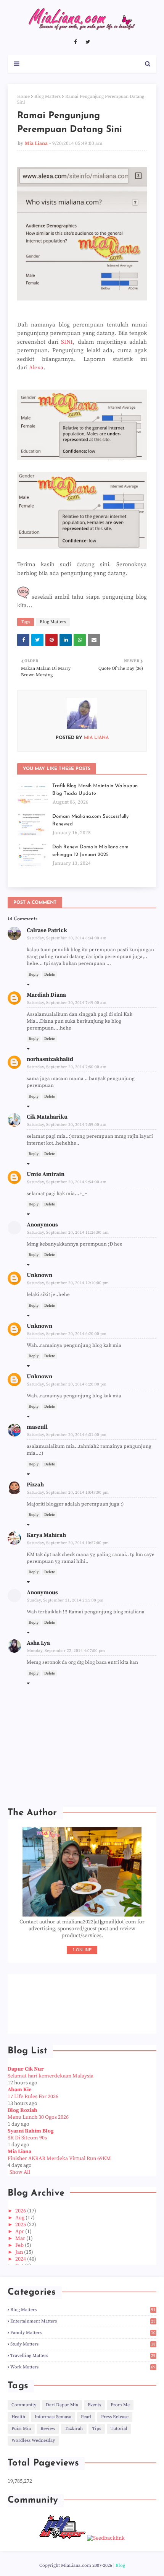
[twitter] (88, 42)
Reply (34, 975)
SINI (67, 342)
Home (23, 97)
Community (24, 2405)
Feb (20, 2245)
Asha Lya (38, 1643)
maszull (37, 1427)
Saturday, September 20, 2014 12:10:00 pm (68, 1283)
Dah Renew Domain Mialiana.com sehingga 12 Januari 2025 (90, 851)
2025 (21, 2225)
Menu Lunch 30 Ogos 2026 (38, 2117)
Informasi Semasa (53, 2417)
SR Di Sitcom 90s (27, 2138)
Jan (20, 2252)
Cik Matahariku (47, 1117)
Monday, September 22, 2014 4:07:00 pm (66, 1651)
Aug (20, 2218)
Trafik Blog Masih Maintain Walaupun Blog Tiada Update (95, 790)
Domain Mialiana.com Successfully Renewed (90, 820)
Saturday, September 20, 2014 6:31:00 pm (67, 1435)
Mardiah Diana (46, 995)
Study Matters (83, 2344)
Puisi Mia (21, 2429)
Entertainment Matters (83, 2321)
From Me (120, 2405)
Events (94, 2405)
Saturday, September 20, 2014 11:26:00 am (68, 1233)
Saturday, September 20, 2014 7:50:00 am (67, 1067)
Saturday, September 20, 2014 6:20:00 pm (67, 1334)
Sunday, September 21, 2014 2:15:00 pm (65, 1600)
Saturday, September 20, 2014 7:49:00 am (67, 1003)
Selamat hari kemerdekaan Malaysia (51, 2076)
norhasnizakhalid (50, 1059)
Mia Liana (36, 143)
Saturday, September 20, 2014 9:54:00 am (67, 1182)
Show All (20, 2172)
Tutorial (119, 2429)
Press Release (115, 2417)
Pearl (86, 2417)
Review (48, 2429)
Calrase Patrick (47, 930)
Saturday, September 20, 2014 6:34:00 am (67, 938)
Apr (20, 2232)
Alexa (36, 368)
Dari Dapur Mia (62, 2405)
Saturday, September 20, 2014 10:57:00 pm (68, 1543)
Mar (21, 2238)
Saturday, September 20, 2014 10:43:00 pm (68, 1493)
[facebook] (75, 42)
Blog (120, 2565)
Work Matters (83, 2367)
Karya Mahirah (46, 1535)
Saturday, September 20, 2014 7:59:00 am (67, 1125)
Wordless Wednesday (33, 2440)
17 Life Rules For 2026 (33, 2097)
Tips (97, 2429)
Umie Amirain (46, 1174)
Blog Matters (47, 97)
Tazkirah (74, 2429)
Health (18, 2417)
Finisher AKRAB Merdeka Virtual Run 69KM (59, 2159)
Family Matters (83, 2333)
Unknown (39, 1275)
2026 (21, 2211)
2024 (21, 2259)
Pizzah (35, 1485)
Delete (50, 975)
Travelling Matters (83, 2356)
